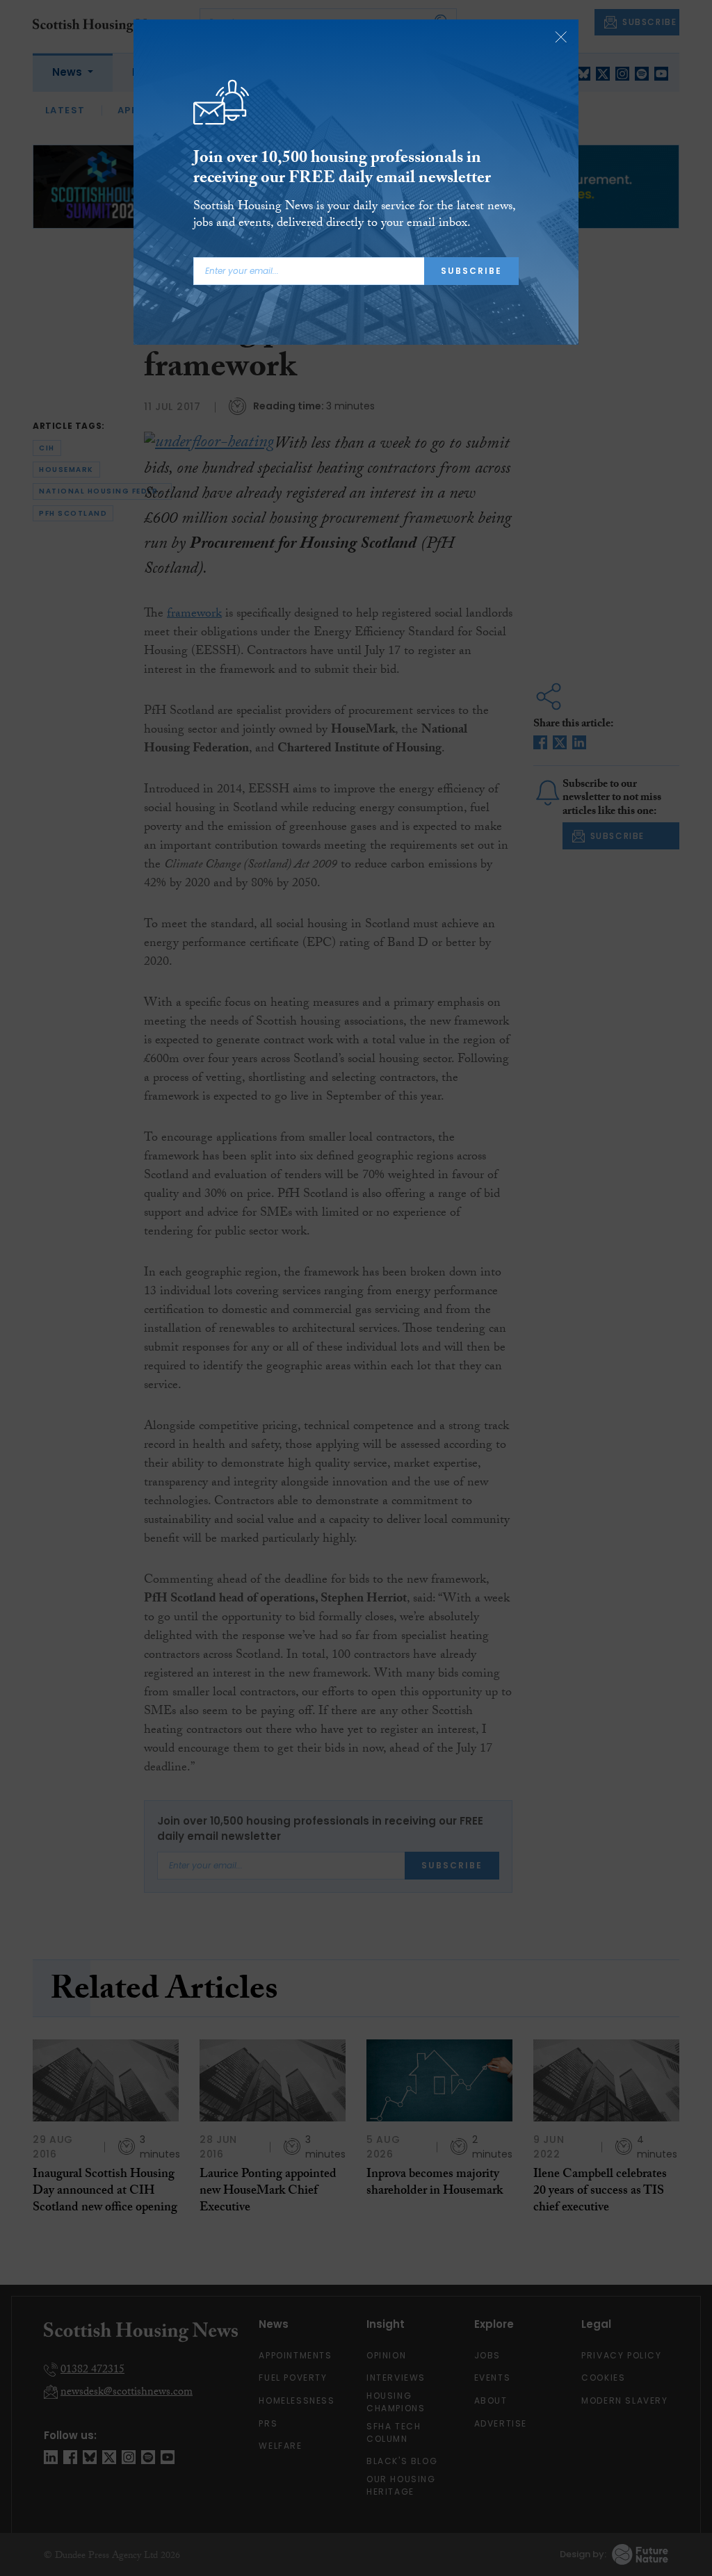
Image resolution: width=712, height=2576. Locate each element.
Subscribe (471, 271)
